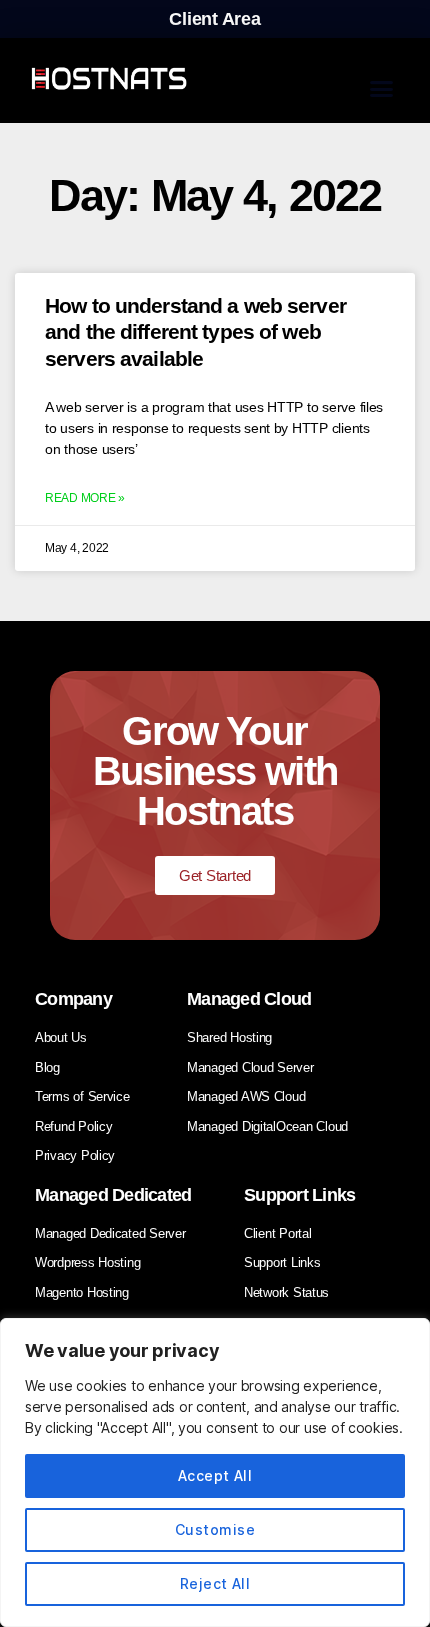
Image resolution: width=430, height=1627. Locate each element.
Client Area (214, 19)
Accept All (215, 1475)
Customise (215, 1529)
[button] (381, 88)
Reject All (215, 1583)
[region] (215, 1472)
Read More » (85, 498)
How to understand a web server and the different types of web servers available (195, 332)
